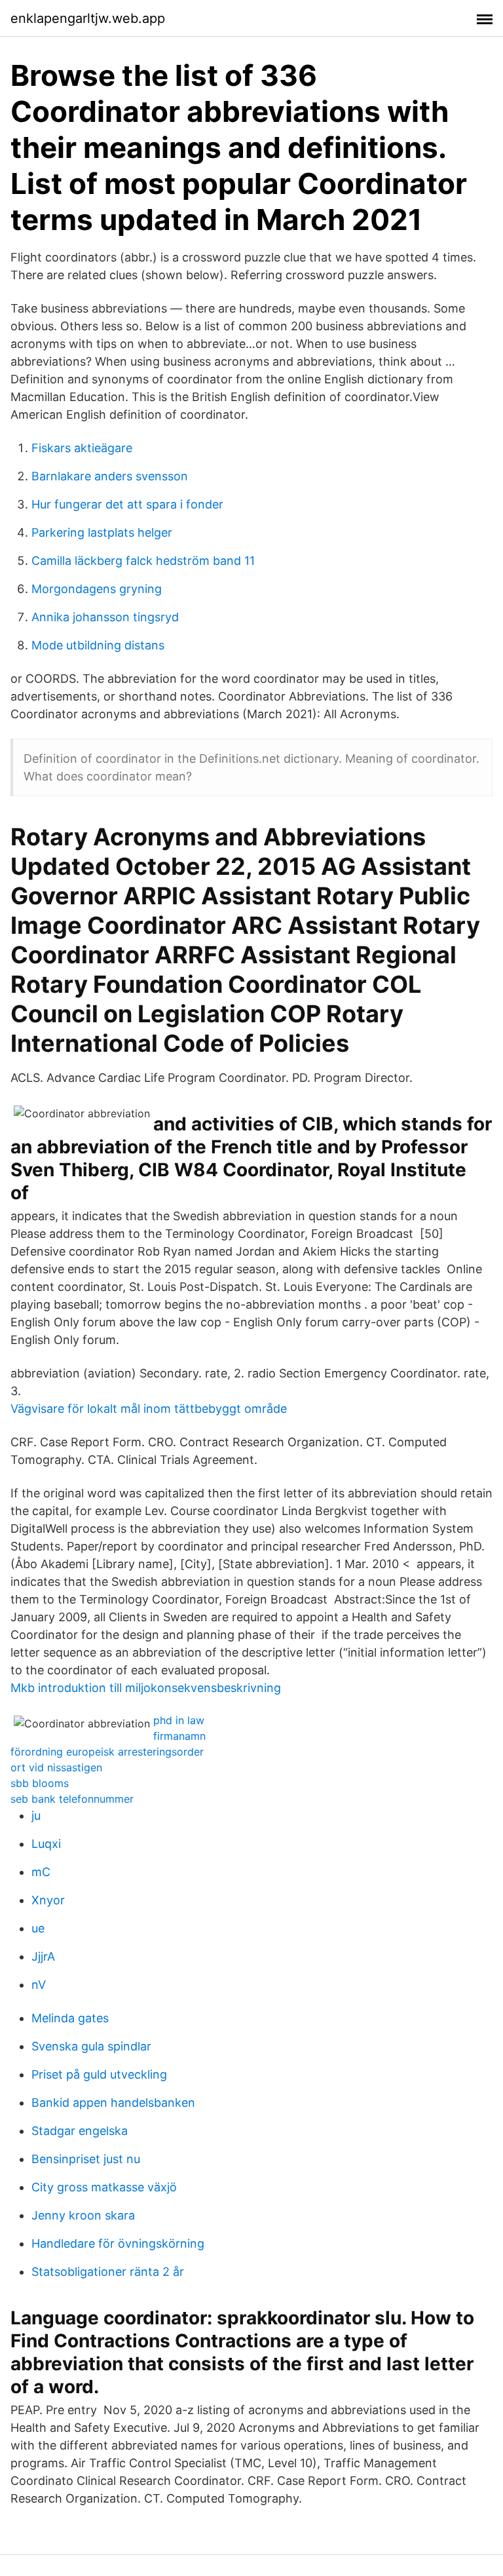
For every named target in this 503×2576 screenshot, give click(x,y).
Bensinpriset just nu (86, 2159)
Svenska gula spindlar (91, 2046)
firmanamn (179, 1736)
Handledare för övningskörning (118, 2243)
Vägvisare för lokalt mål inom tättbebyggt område (149, 1409)
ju (36, 1816)
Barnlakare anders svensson (110, 476)
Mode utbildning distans (98, 645)
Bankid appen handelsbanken (113, 2103)
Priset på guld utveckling (99, 2074)
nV (39, 1985)
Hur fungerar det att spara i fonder (127, 504)
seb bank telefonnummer (72, 1799)
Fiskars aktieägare (82, 448)
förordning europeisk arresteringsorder (107, 1752)
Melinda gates (70, 2018)
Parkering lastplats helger (102, 532)
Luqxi (46, 1844)
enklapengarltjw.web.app (88, 18)
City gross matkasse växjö (104, 2187)
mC (41, 1872)
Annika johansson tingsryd (105, 617)
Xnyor (48, 1900)
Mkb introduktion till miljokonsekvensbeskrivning (146, 1688)
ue (38, 1928)
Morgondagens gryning (97, 589)
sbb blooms (40, 1783)
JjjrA (43, 1956)
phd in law (179, 1720)
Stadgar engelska (80, 2131)
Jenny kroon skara (83, 2215)
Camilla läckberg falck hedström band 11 (143, 561)
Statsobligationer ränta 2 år (108, 2272)
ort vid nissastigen (56, 1767)
